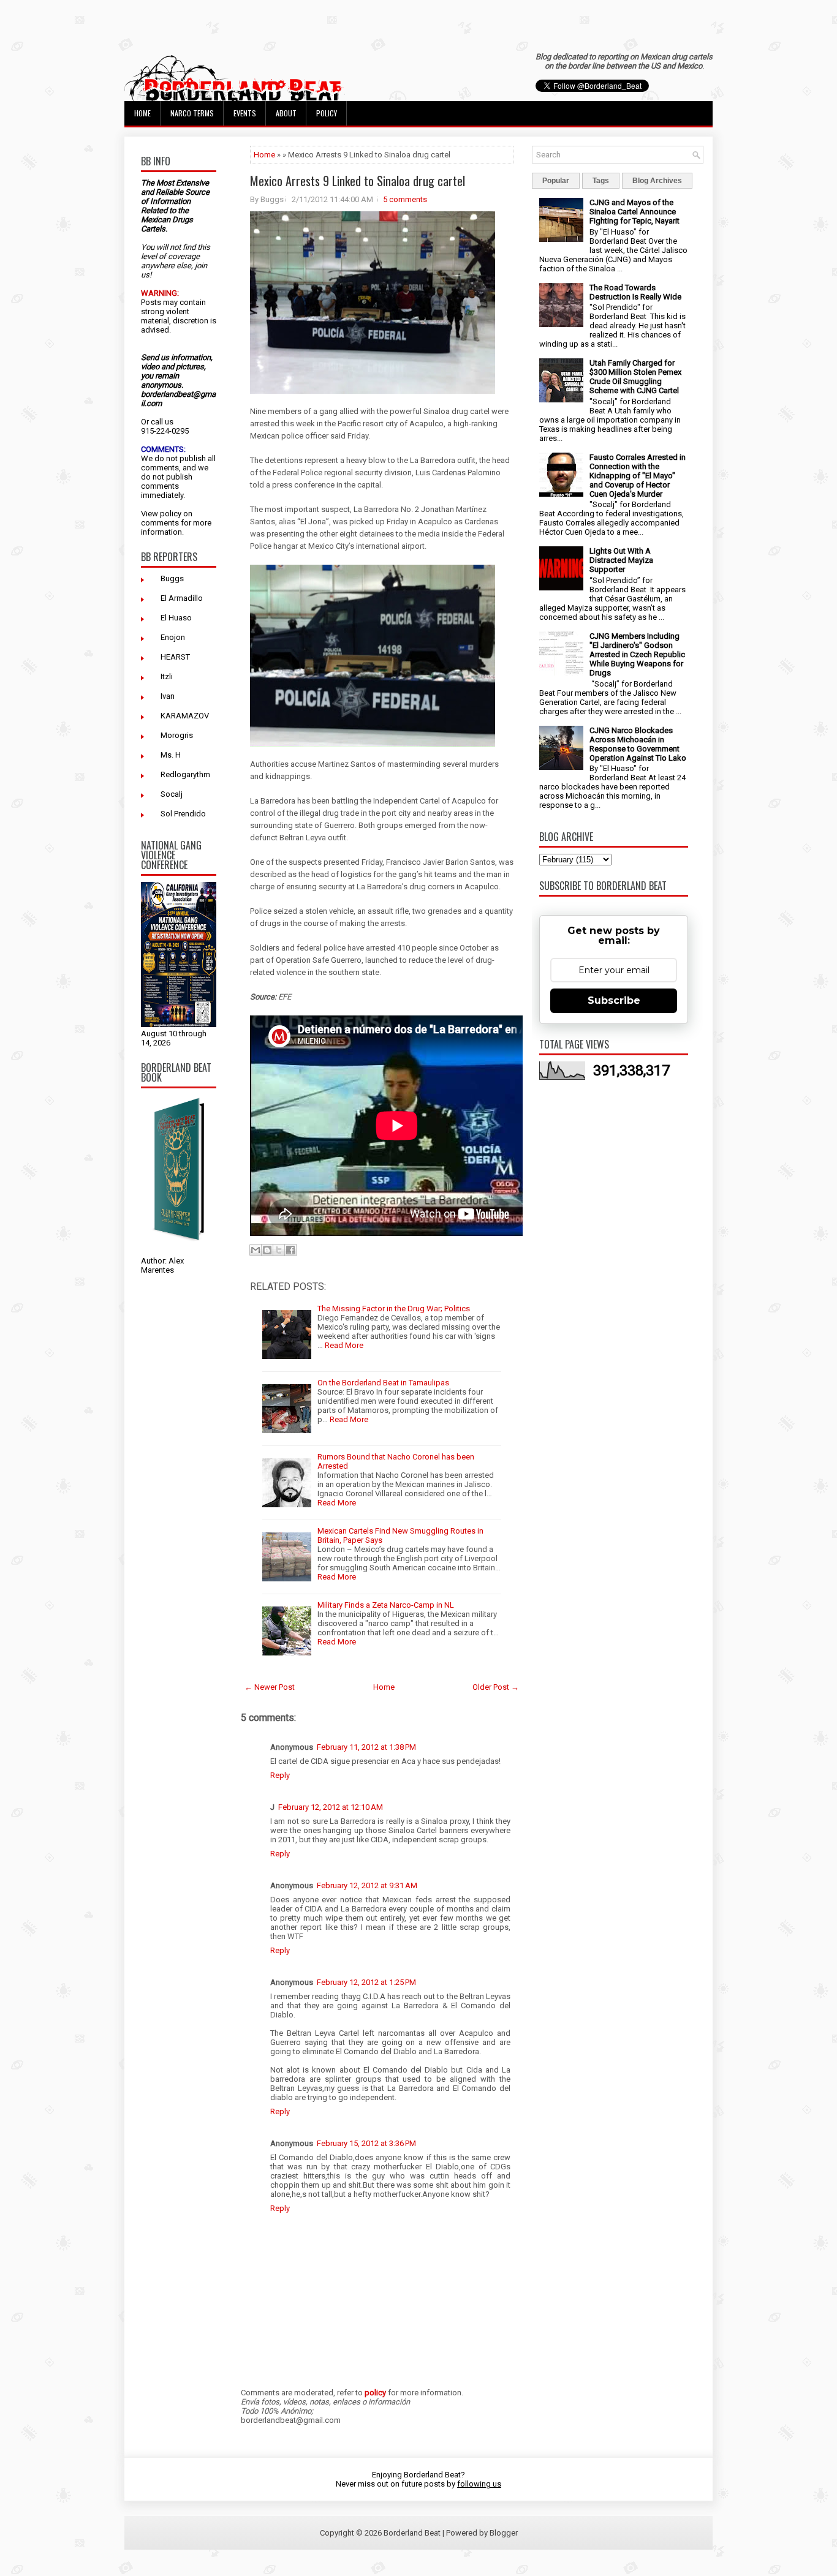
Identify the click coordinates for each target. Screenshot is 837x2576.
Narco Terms (192, 113)
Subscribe (614, 1000)
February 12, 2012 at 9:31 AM (367, 1885)
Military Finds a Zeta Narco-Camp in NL (386, 1605)
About (286, 113)
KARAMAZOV (185, 716)
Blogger (504, 2533)
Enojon (173, 637)
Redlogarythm (185, 774)
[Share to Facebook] (290, 1250)
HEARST (175, 657)
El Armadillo (182, 598)
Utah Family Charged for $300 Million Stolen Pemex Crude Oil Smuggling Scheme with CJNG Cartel (635, 377)
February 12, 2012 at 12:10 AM (331, 1807)
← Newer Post (270, 1687)
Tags (601, 181)
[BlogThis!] (267, 1250)
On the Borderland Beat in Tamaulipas (383, 1383)
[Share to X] (279, 1250)
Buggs (172, 578)
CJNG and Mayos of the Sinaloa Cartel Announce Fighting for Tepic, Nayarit (634, 212)
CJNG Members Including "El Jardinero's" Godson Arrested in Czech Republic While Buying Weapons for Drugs (637, 654)
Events (245, 113)
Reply (280, 1775)
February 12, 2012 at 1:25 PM (366, 1982)
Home (142, 113)
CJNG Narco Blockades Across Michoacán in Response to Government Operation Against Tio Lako (638, 744)
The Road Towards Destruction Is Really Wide (635, 292)
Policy (327, 113)
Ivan (168, 696)
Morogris (177, 735)
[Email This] (256, 1250)
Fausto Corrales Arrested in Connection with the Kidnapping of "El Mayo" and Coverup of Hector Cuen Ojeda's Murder (638, 476)
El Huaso (176, 618)
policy (171, 514)
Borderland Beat (412, 2533)
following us (479, 2484)
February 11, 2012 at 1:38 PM (366, 1747)
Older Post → (496, 1687)
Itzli (167, 676)
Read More (344, 1345)
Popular (556, 181)
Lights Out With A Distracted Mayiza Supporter (621, 560)
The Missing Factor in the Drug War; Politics (394, 1309)
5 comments (405, 199)
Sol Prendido (183, 814)
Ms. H (171, 755)
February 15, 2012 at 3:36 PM (366, 2143)
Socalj (172, 794)
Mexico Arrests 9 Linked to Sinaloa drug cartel (358, 181)
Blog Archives (657, 181)
